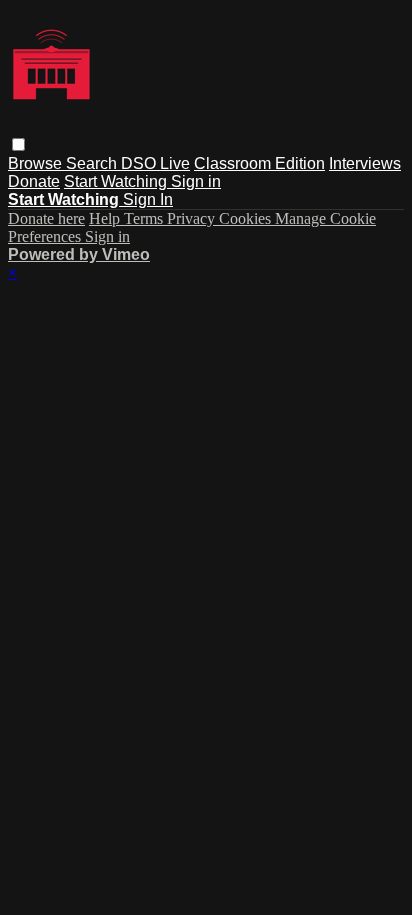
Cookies (247, 218)
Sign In (148, 199)
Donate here (46, 218)
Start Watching (117, 181)
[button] (18, 144)
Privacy (193, 218)
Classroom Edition (259, 163)
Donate (34, 181)
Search (93, 163)
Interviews (365, 163)
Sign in (196, 181)
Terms (145, 218)
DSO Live (155, 163)
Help (106, 218)
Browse (37, 163)
